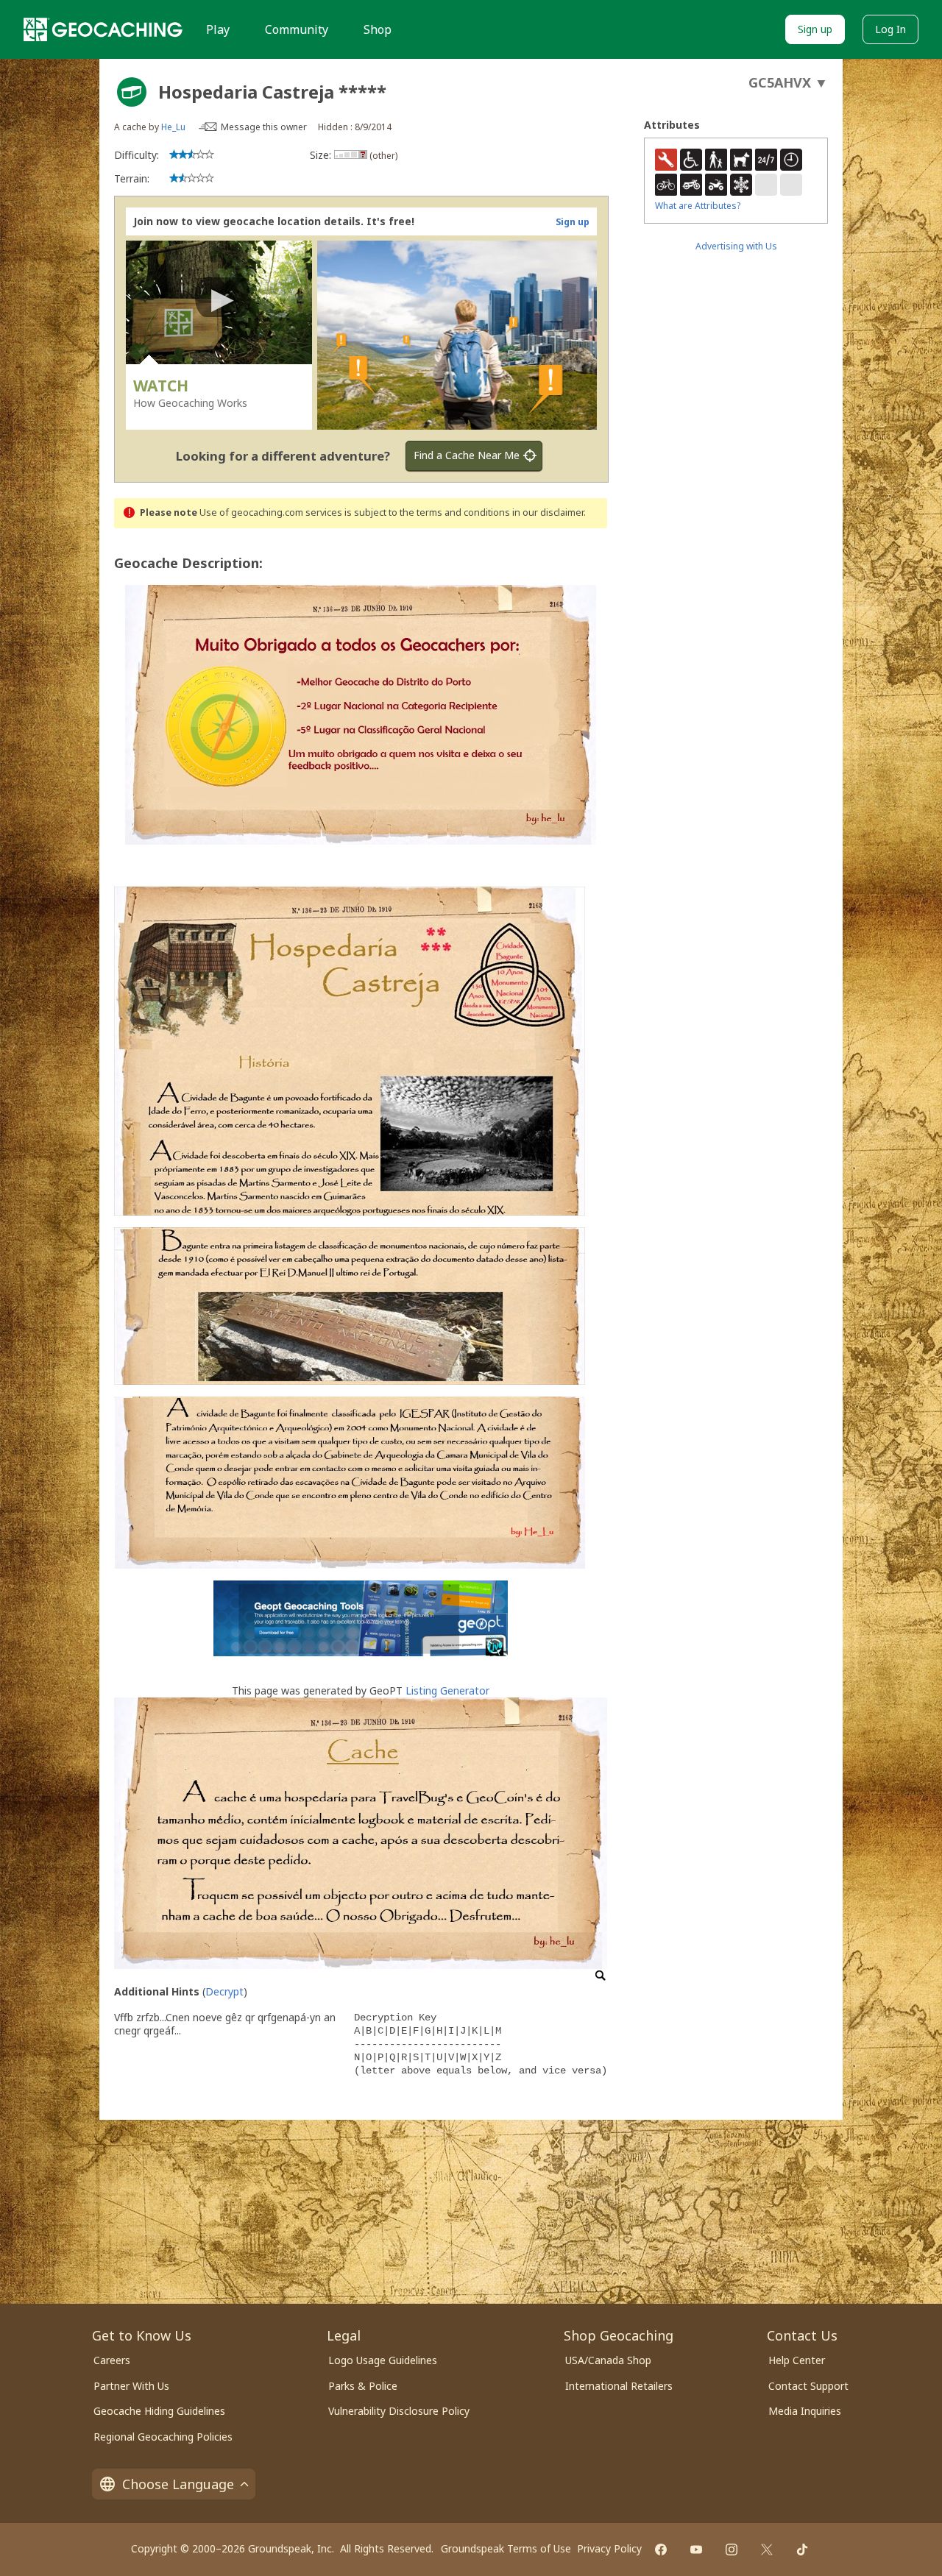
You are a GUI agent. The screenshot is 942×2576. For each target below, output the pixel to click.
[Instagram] (732, 2550)
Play (218, 29)
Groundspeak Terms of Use (506, 2548)
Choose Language (178, 2484)
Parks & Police (363, 2386)
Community (297, 29)
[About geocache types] (132, 92)
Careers (112, 2360)
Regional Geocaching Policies (163, 2437)
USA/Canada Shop (608, 2360)
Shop (378, 29)
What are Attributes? (698, 206)
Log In (890, 29)
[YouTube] (696, 2550)
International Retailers (619, 2386)
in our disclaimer (548, 512)
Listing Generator (447, 1690)
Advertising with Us (736, 246)
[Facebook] (661, 2550)
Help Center (797, 2360)
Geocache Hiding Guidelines (159, 2411)
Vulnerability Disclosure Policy (399, 2411)
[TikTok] (802, 2550)
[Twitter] (767, 2550)
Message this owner (264, 127)
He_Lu (173, 127)
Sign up (815, 29)
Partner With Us (131, 2386)
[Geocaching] (103, 29)
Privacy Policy (609, 2548)
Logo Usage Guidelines (383, 2360)
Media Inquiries (805, 2411)
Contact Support (808, 2386)
